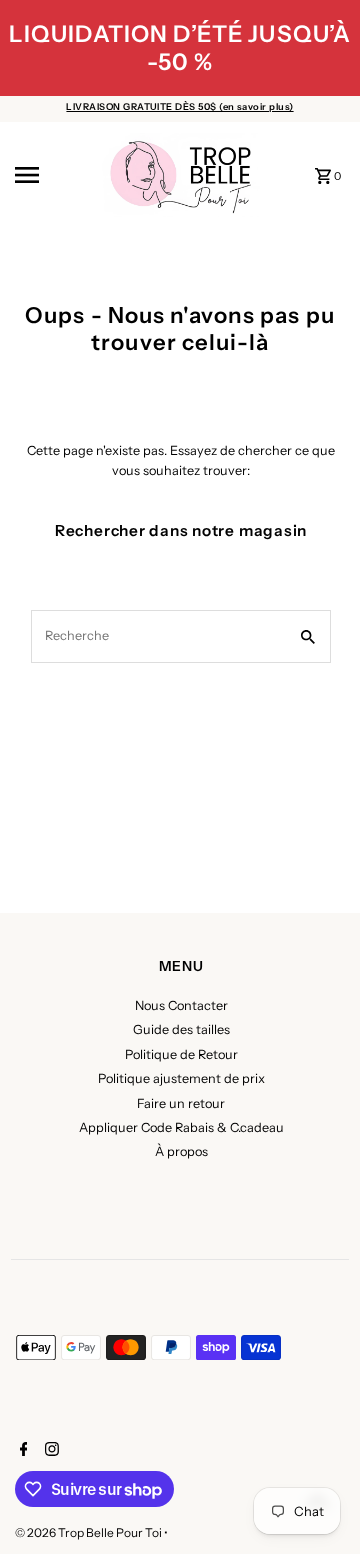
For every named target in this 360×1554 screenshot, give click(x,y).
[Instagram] (49, 1451)
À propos (181, 1151)
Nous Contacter (181, 1005)
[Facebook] (21, 1451)
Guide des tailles (181, 1029)
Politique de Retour (181, 1054)
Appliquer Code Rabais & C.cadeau (181, 1127)
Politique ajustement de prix (181, 1078)
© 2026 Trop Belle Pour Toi (89, 1532)
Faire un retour (181, 1103)
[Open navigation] (51, 175)
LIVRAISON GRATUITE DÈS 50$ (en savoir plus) (179, 106)
